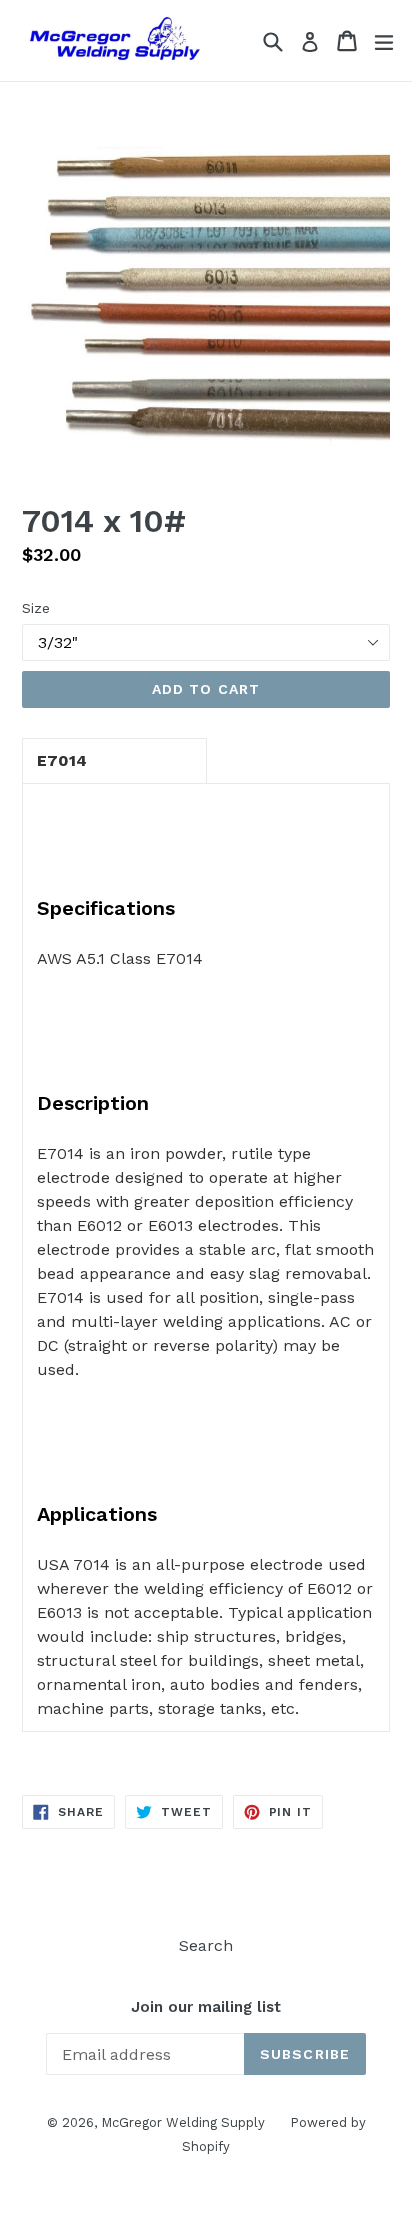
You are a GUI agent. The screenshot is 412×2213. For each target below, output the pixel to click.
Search (206, 1945)
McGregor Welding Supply (183, 2122)
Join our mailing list (206, 2007)
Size (36, 608)
